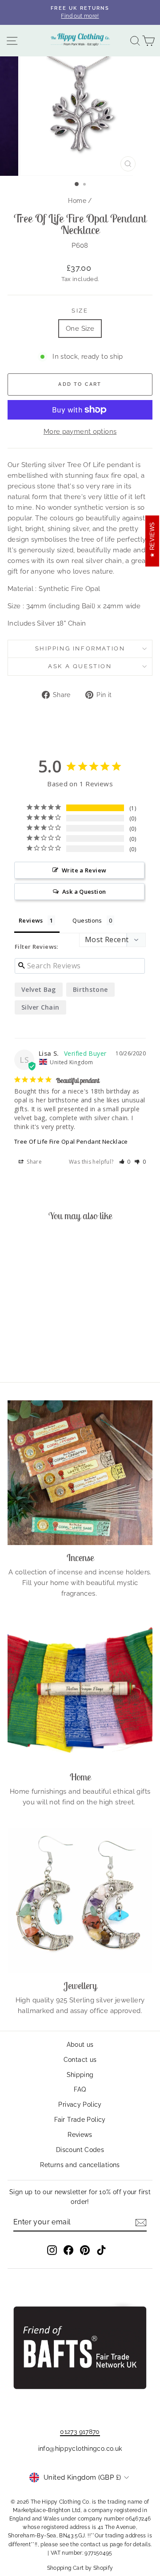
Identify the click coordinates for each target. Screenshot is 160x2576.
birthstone (90, 989)
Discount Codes (80, 2150)
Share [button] (34, 1162)
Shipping (80, 2075)
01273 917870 (80, 2432)
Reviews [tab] (31, 920)
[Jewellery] (80, 1901)
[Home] (80, 1692)
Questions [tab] (87, 920)
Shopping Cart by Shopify (80, 2568)
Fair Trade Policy (80, 2120)
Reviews (80, 2135)
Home (77, 201)
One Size (80, 329)
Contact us (80, 2060)
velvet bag (39, 989)
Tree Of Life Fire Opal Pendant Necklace (71, 1141)
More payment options (80, 432)
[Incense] (80, 1473)
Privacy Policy (80, 2104)
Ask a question (80, 666)
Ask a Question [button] (84, 892)
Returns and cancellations (80, 2165)
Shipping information (80, 648)
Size (80, 311)
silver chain (40, 1007)
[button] (125, 1162)
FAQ (80, 2089)
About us (80, 2045)
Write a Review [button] (84, 870)
